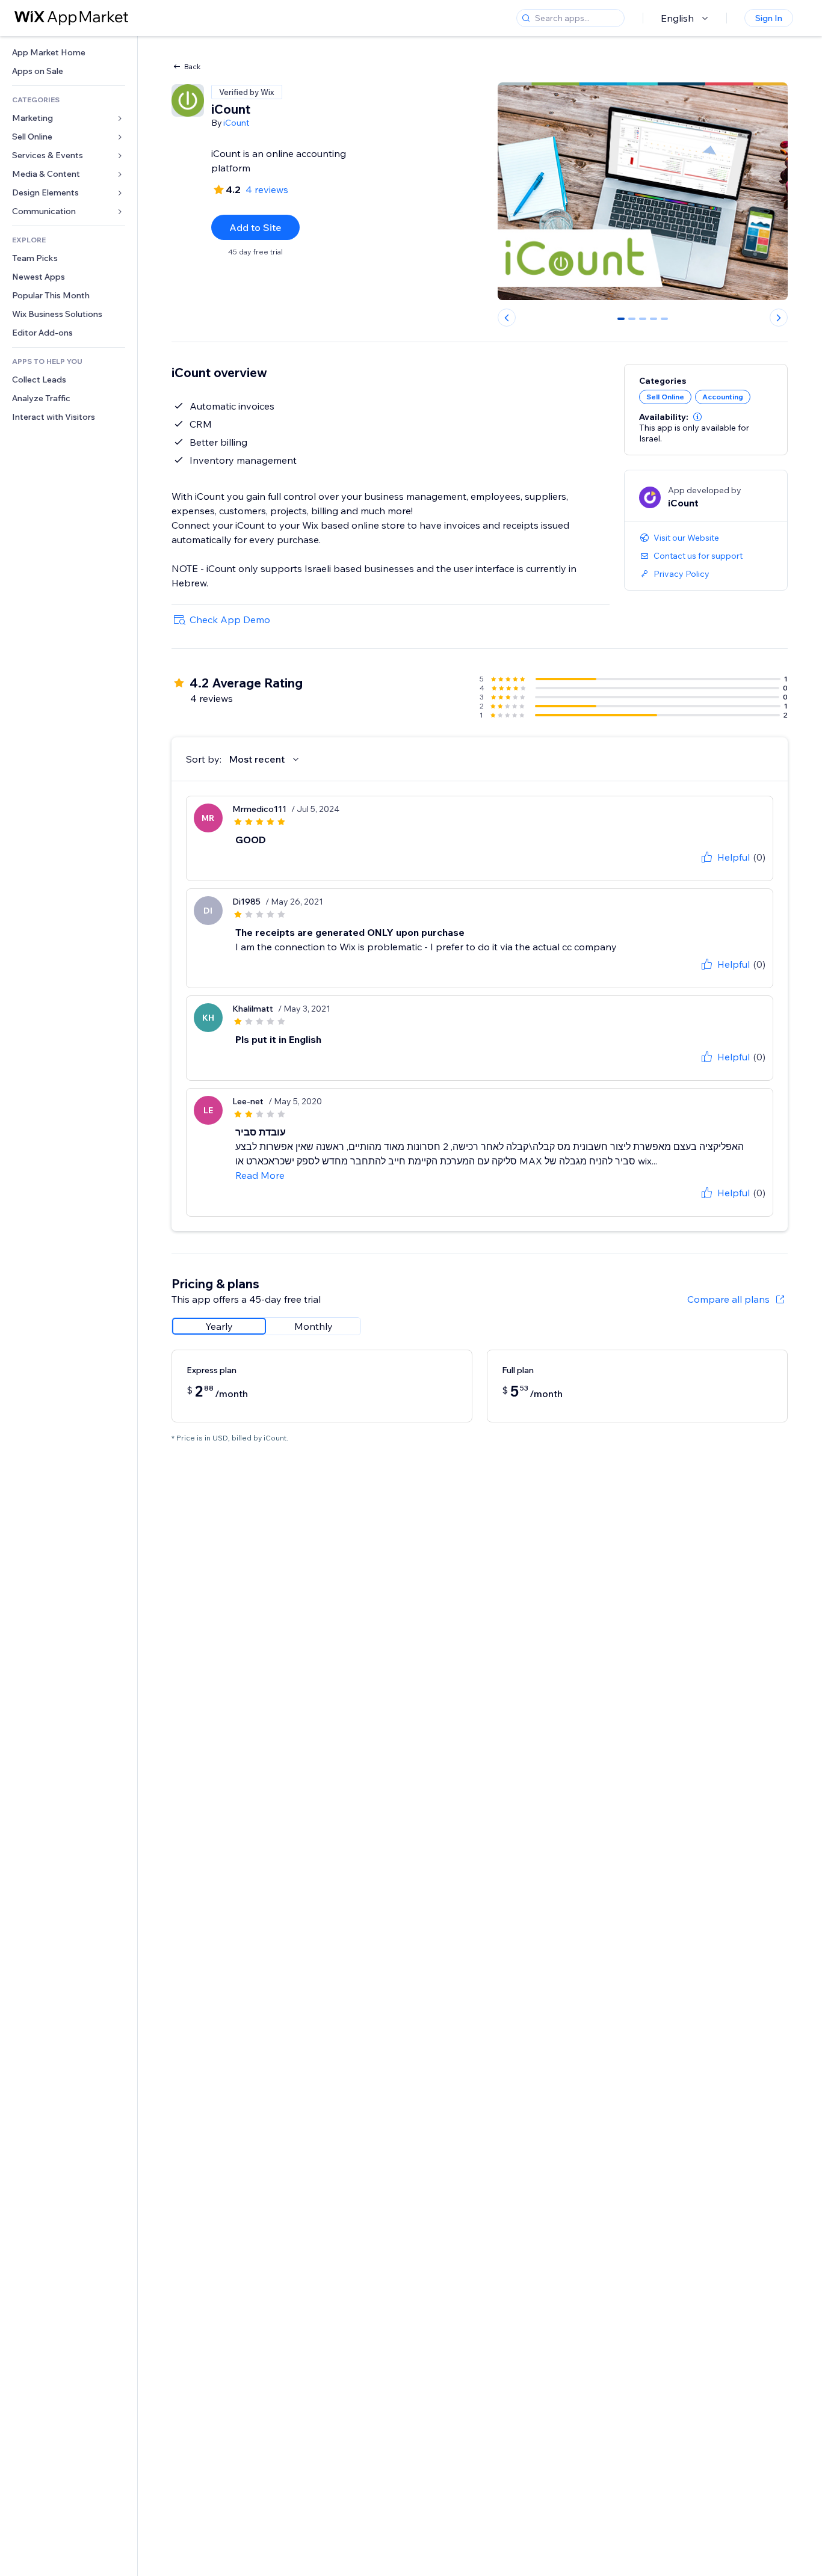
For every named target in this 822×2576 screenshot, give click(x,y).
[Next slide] (779, 318)
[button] (697, 417)
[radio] (219, 1326)
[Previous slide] (507, 318)
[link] (69, 53)
